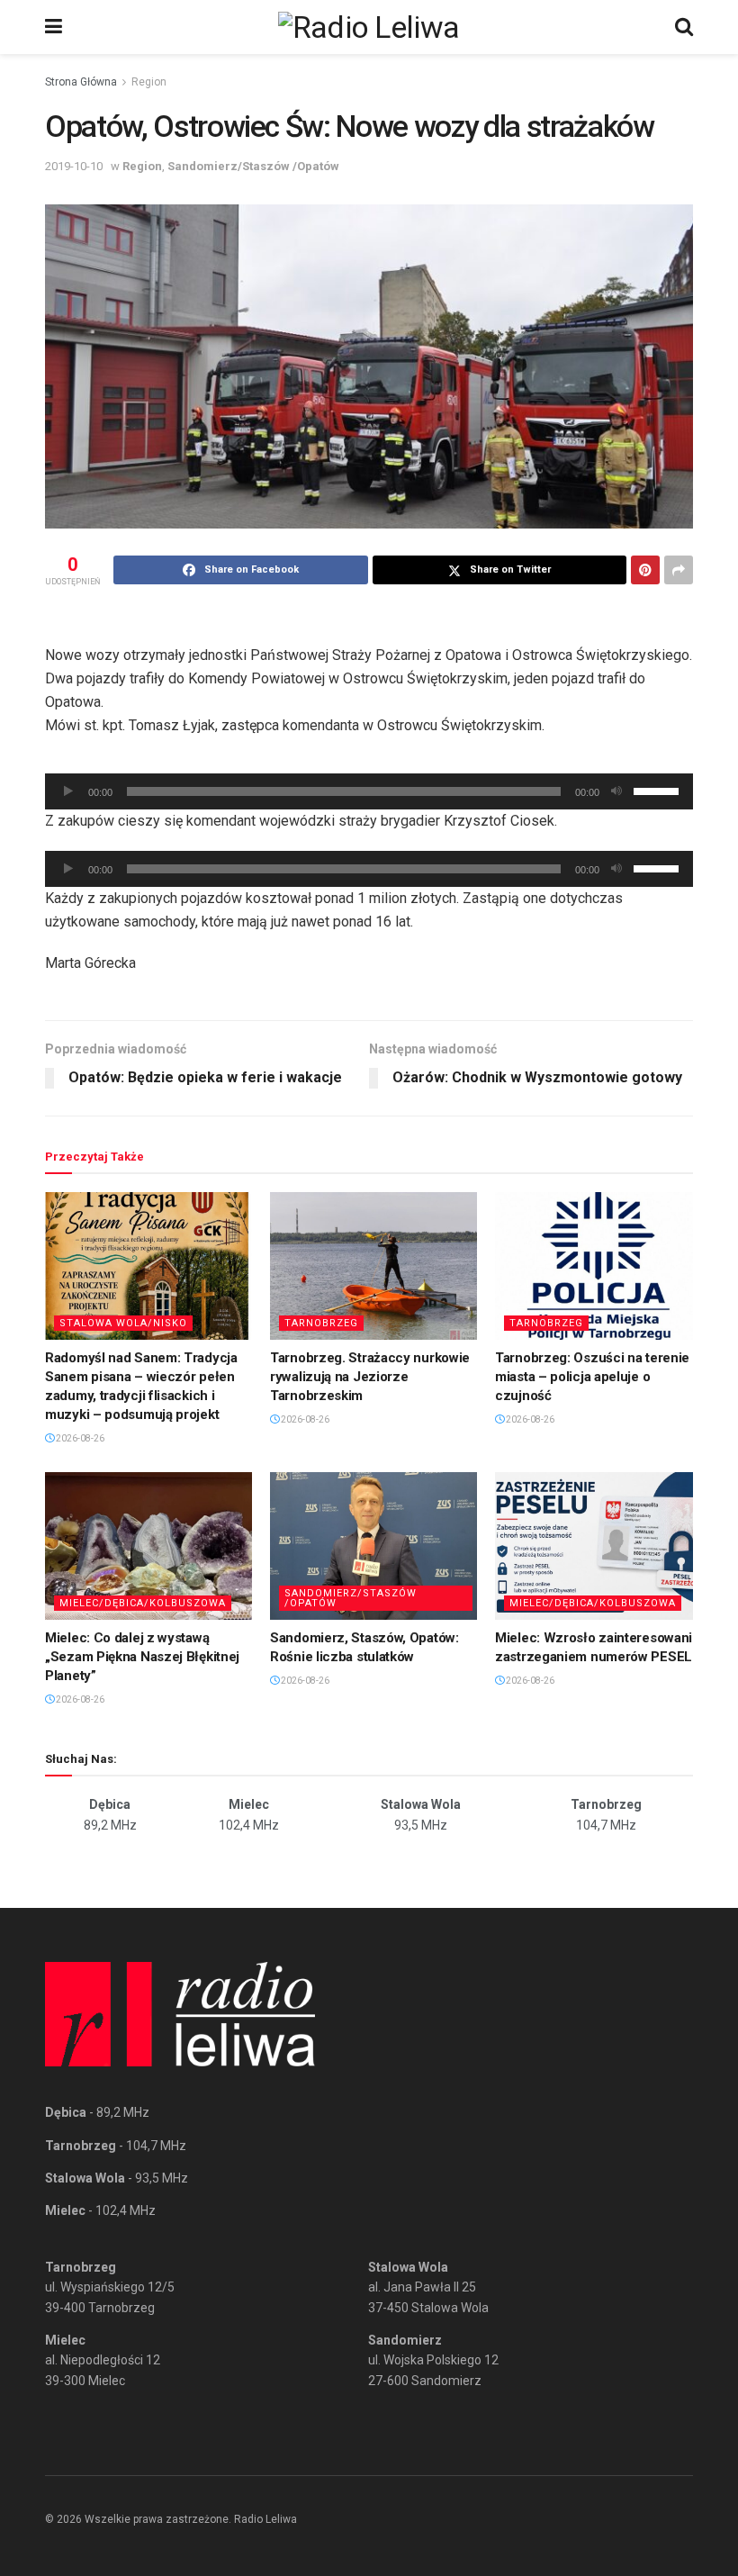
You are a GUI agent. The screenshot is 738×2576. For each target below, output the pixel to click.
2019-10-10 (74, 166)
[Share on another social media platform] (679, 570)
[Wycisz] (616, 791)
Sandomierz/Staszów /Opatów (253, 166)
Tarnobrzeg (321, 1323)
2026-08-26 (79, 1438)
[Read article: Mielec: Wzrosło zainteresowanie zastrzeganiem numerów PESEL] (598, 1546)
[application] (369, 791)
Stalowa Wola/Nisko (123, 1323)
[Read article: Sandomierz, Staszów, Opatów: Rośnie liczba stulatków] (373, 1546)
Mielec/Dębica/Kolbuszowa (143, 1603)
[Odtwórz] (68, 791)
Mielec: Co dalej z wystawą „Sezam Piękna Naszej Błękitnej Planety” (142, 1657)
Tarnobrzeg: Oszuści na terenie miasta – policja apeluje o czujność (592, 1377)
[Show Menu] (54, 27)
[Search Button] (684, 27)
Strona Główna (81, 82)
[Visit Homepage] (369, 27)
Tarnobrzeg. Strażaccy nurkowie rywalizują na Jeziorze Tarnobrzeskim (370, 1377)
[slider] (659, 790)
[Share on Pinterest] (645, 570)
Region (149, 82)
